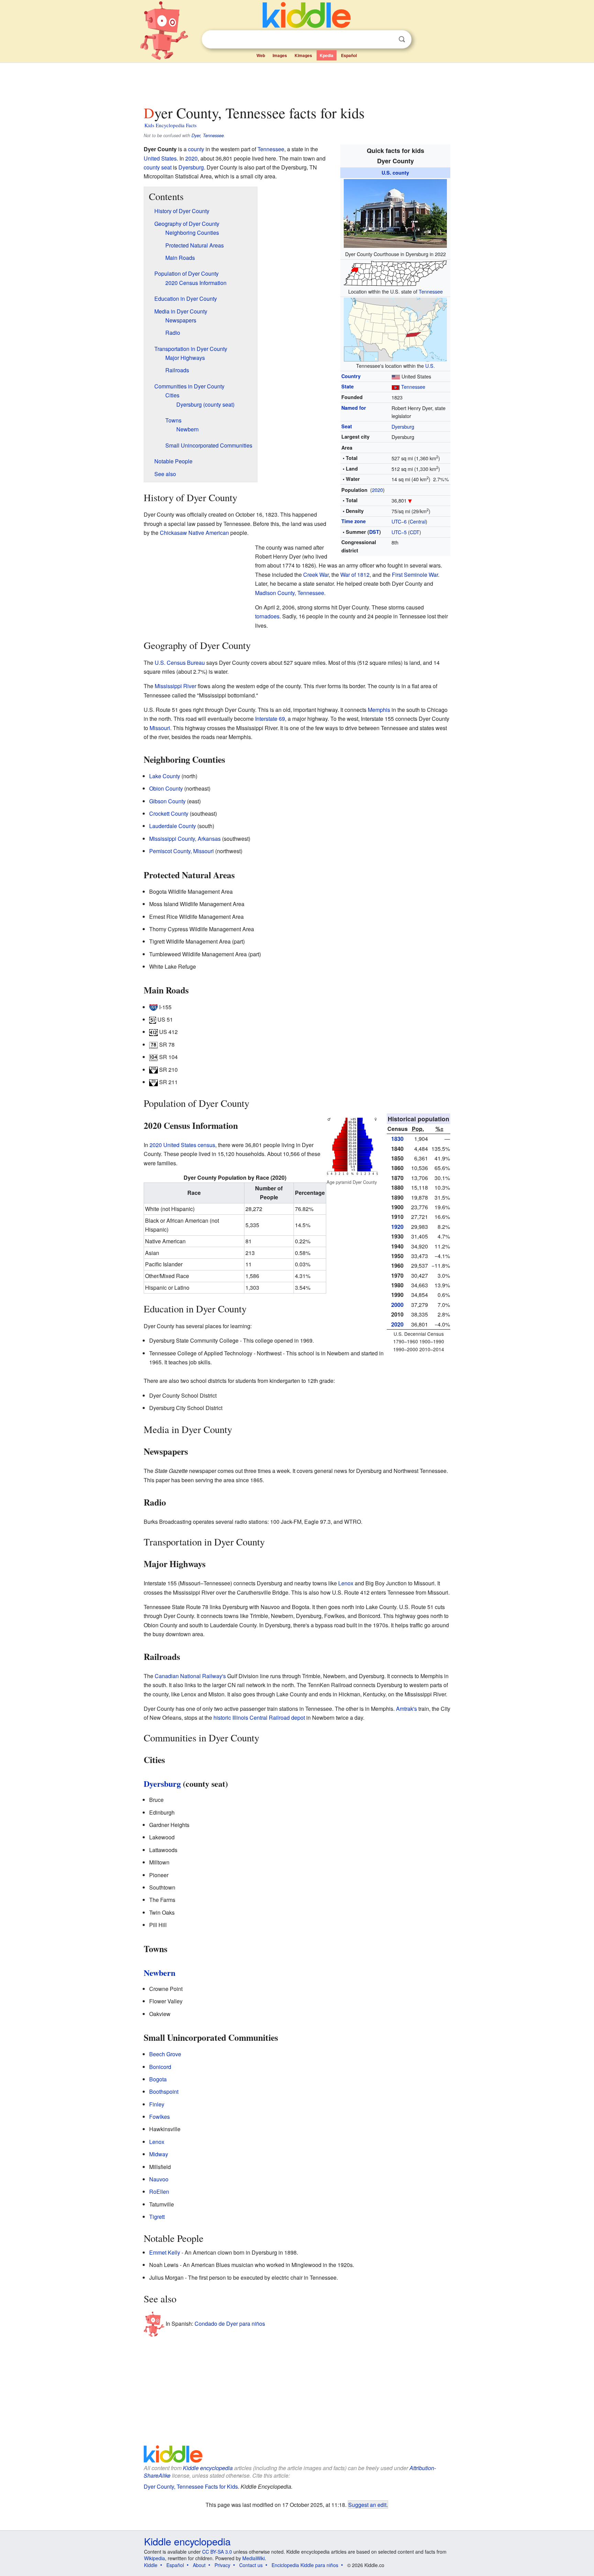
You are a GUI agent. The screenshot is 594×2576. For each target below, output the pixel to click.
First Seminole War (415, 575)
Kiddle (151, 2565)
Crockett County (169, 813)
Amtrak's (406, 1709)
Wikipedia (155, 2558)
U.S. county (395, 173)
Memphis (379, 710)
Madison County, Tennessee (290, 593)
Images (280, 55)
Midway (159, 2154)
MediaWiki (254, 2558)
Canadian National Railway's (190, 1676)
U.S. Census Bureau (180, 663)
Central (418, 521)
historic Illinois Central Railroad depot (259, 1718)
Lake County (165, 776)
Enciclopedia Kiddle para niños (305, 2565)
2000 (397, 1305)
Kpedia (327, 55)
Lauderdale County (173, 826)
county (196, 149)
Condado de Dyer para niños (230, 2323)
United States (160, 158)
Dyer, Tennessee (208, 135)
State (348, 386)
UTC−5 (399, 532)
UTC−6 (399, 521)
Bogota (158, 2079)
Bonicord (160, 2067)
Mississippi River (175, 686)
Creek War (316, 575)
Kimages (303, 55)
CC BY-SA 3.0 (217, 2552)
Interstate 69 (270, 719)
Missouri (160, 728)
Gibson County (167, 801)
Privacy (222, 2565)
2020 (377, 490)
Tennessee (431, 291)
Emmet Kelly (165, 2252)
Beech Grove (165, 2054)
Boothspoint (164, 2091)
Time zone (354, 521)
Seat (347, 426)
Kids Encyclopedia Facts (170, 125)
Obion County (166, 788)
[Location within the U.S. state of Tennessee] (395, 272)
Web (261, 55)
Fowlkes (159, 2117)
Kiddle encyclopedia (208, 2468)
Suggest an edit (367, 2505)
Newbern (159, 1973)
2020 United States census (182, 1145)
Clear (388, 40)
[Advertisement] (297, 82)
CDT (415, 532)
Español (349, 55)
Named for (354, 408)
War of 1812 (355, 575)
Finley (157, 2104)
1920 (397, 1227)
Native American (209, 533)
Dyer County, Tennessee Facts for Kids (191, 2486)
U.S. (430, 366)
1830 (397, 1139)
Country (351, 376)
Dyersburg (403, 426)
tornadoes (267, 616)
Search (402, 39)
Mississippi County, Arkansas (185, 839)
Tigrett (157, 2217)
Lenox (346, 1583)
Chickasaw (173, 533)
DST (374, 532)
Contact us (251, 2565)
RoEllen (159, 2192)
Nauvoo (159, 2179)
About (199, 2565)
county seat (158, 167)
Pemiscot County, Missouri (181, 851)
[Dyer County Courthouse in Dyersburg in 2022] (395, 213)
